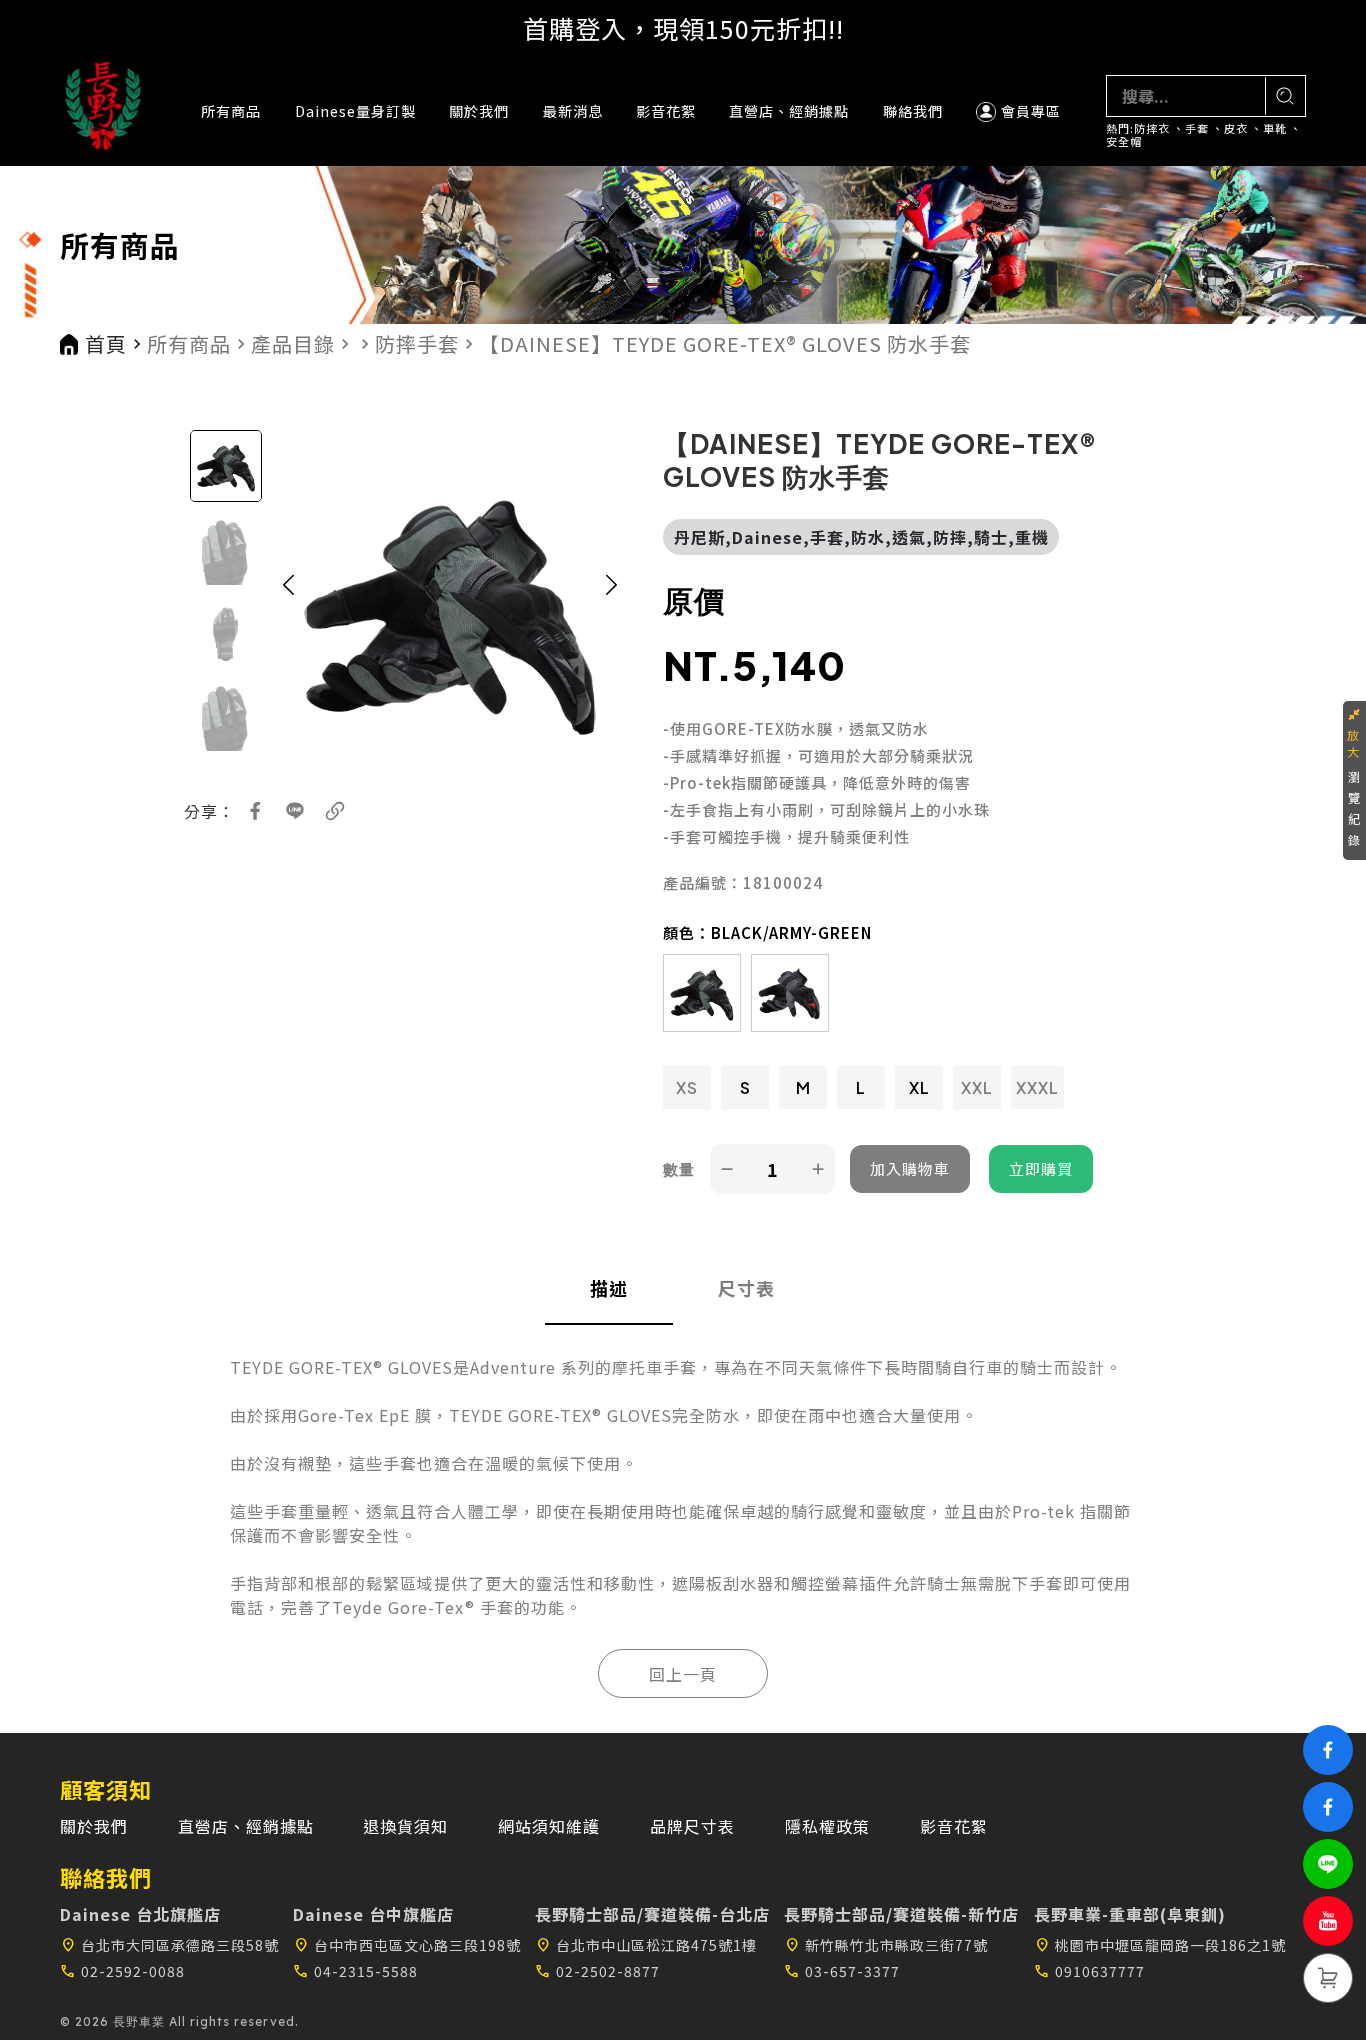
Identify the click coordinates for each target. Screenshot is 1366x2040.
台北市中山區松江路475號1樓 (646, 1945)
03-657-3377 (842, 1971)
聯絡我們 (913, 111)
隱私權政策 (827, 1826)
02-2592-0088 (122, 1971)
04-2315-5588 (355, 1971)
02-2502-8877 (597, 1971)
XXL (977, 1087)
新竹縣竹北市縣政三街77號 (886, 1945)
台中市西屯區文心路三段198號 (407, 1945)
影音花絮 (666, 111)
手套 (1197, 128)
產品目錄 (293, 344)
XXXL (1037, 1087)
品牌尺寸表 (692, 1826)
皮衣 (1236, 128)
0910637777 (1089, 1971)
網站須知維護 (549, 1826)
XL (919, 1087)
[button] (289, 606)
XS (687, 1087)
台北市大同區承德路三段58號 (169, 1945)
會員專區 (1031, 111)
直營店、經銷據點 (789, 111)
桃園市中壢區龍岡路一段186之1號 (1160, 1945)
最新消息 (573, 111)
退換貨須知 (405, 1826)
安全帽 (1124, 141)
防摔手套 (417, 344)
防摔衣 (1152, 128)
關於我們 (479, 111)
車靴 (1275, 128)
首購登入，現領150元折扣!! (683, 28)
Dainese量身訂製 (355, 111)
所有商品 (231, 111)
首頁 (106, 344)
